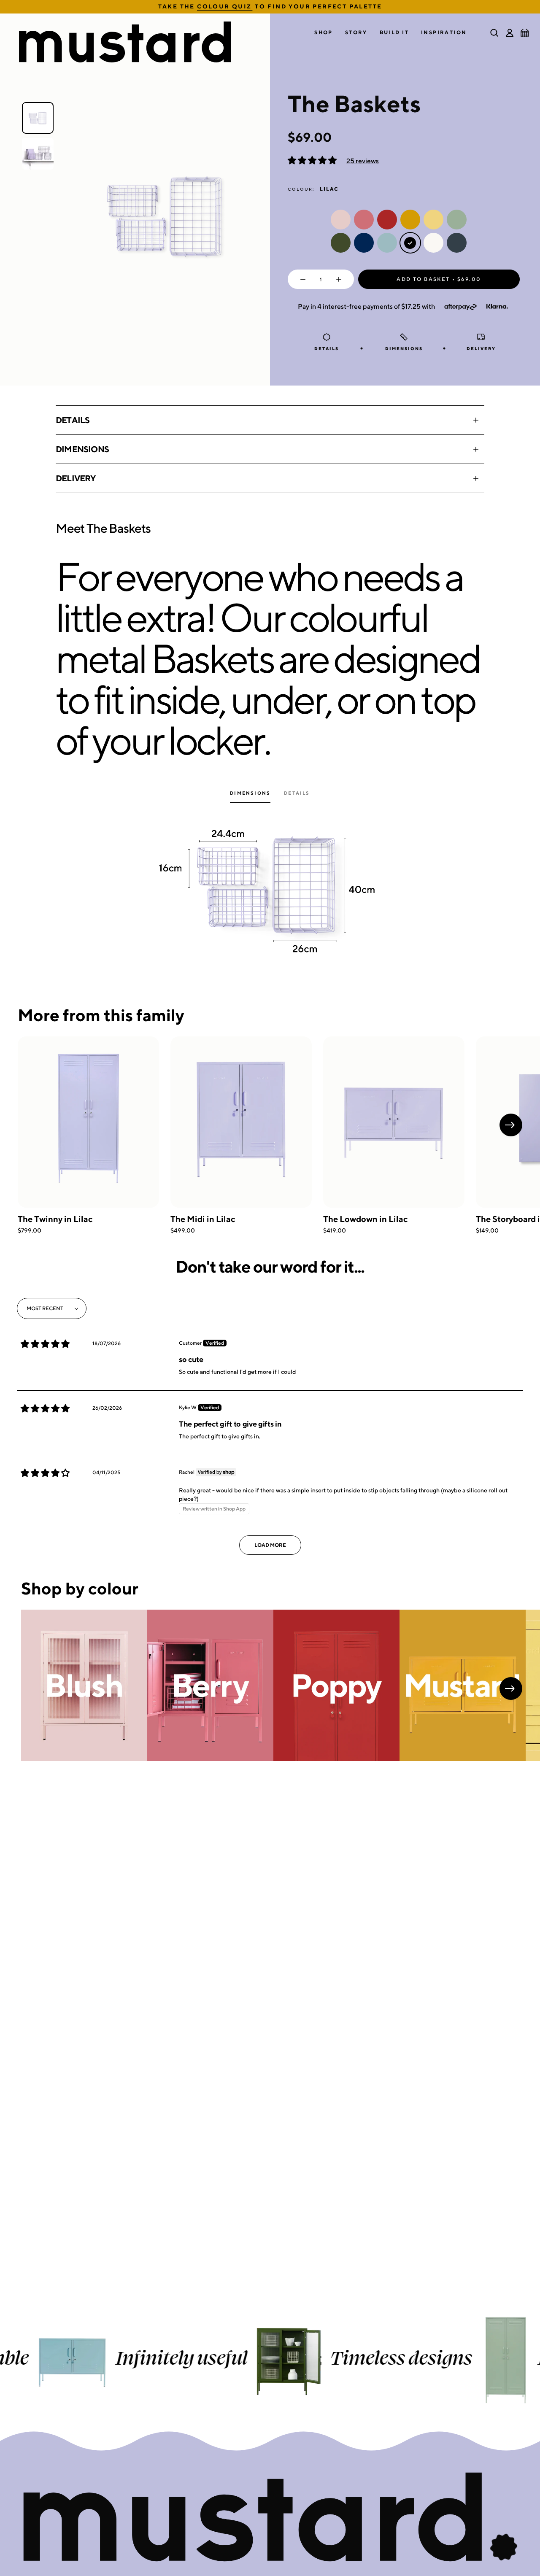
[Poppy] (336, 1685)
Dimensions (82, 449)
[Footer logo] (270, 2518)
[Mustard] (463, 1685)
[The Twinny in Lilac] (88, 1122)
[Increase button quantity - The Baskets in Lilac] (341, 279)
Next (511, 1125)
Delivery (76, 478)
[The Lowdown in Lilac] (394, 1122)
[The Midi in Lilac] (241, 1122)
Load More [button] (270, 1545)
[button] (324, 33)
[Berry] (210, 1685)
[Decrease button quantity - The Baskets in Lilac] (301, 279)
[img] (45, 1344)
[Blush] (84, 1685)
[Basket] (525, 33)
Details (73, 420)
